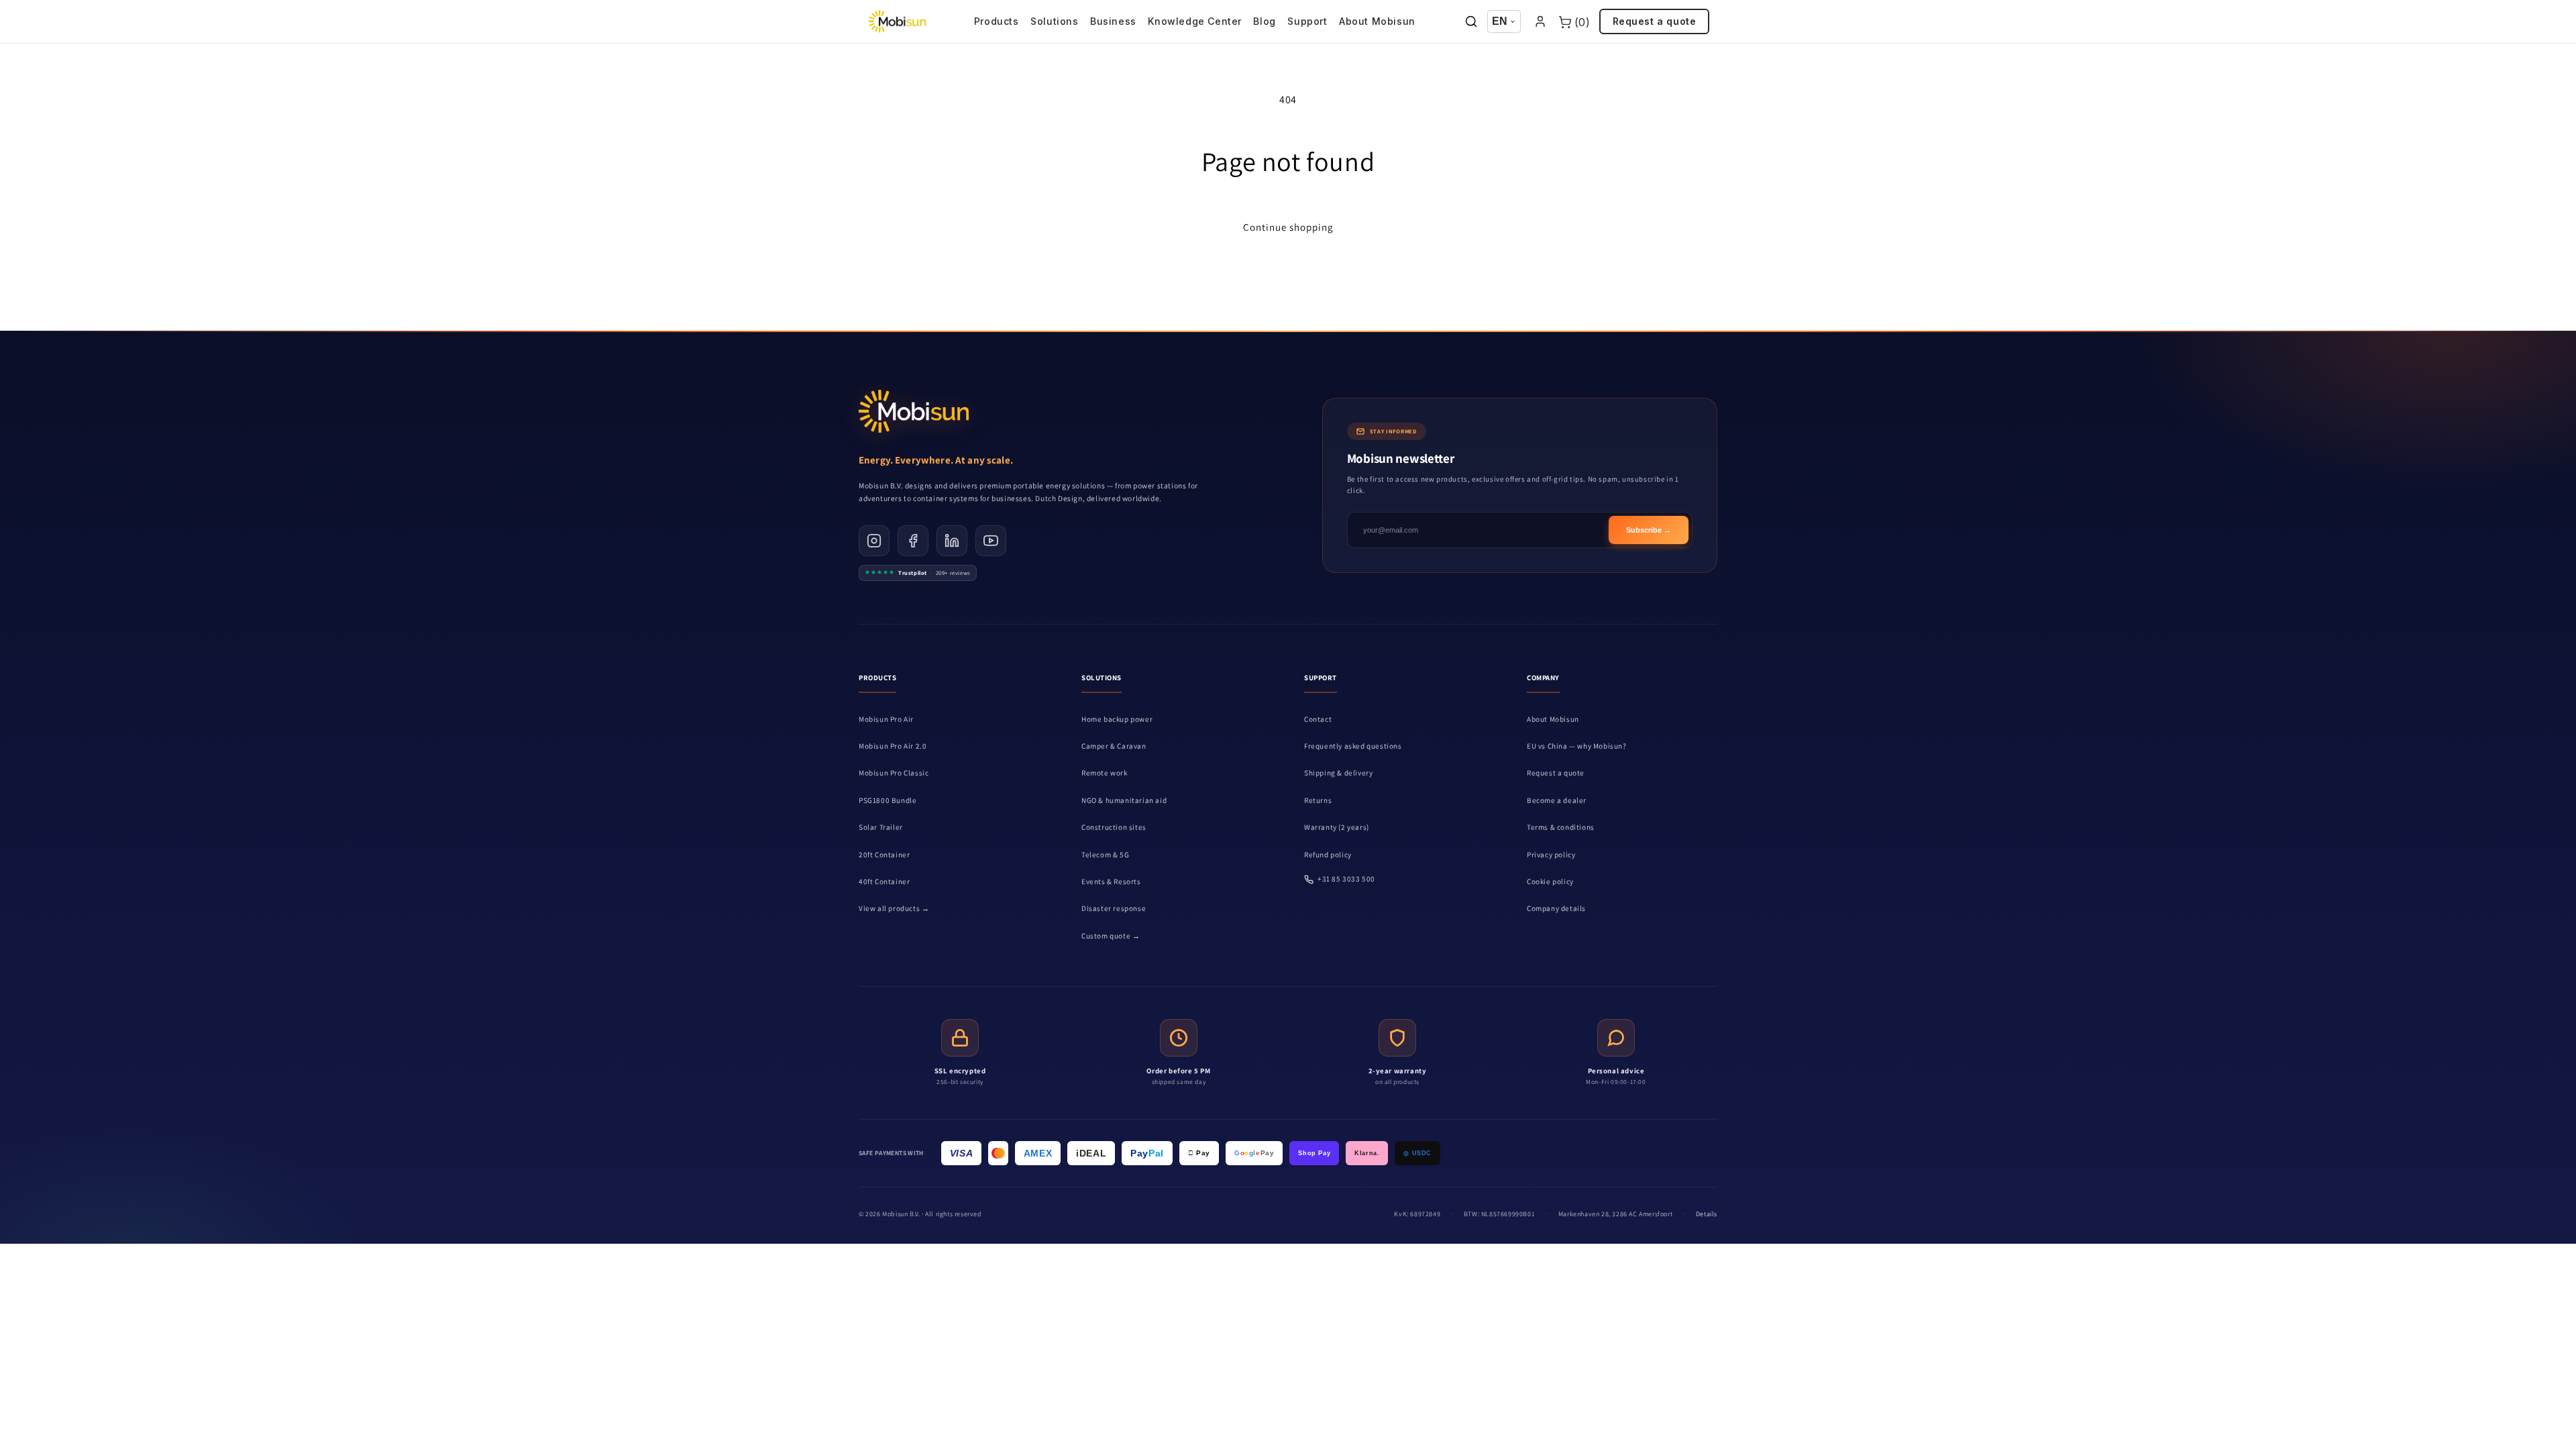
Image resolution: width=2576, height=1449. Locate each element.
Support (1307, 21)
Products (997, 21)
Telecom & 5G (1105, 855)
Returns (1318, 800)
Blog (1264, 21)
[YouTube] (991, 541)
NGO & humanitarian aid (1124, 800)
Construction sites (1114, 827)
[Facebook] (913, 541)
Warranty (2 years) (1337, 827)
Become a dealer (1557, 800)
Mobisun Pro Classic (894, 773)
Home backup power (1117, 719)
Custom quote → (1111, 936)
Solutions (1054, 21)
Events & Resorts (1111, 881)
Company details (1556, 908)
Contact (1318, 719)
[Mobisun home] (897, 21)
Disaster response (1114, 908)
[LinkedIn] (952, 541)
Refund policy (1328, 855)
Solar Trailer (881, 827)
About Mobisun (1377, 21)
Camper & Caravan (1114, 746)
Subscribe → (1649, 530)
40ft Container (884, 881)
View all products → (894, 908)
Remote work (1105, 773)
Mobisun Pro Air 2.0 (893, 746)
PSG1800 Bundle (888, 800)
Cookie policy (1550, 881)
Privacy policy (1551, 855)
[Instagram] (874, 541)
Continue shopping (1288, 227)
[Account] (1540, 22)
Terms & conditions (1561, 827)
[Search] (1471, 22)
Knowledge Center (1195, 21)
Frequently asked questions (1353, 746)
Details (1707, 1214)
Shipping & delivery (1338, 773)
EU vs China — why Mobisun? (1577, 746)
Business (1113, 21)
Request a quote (1655, 21)
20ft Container (884, 855)
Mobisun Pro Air (886, 719)
